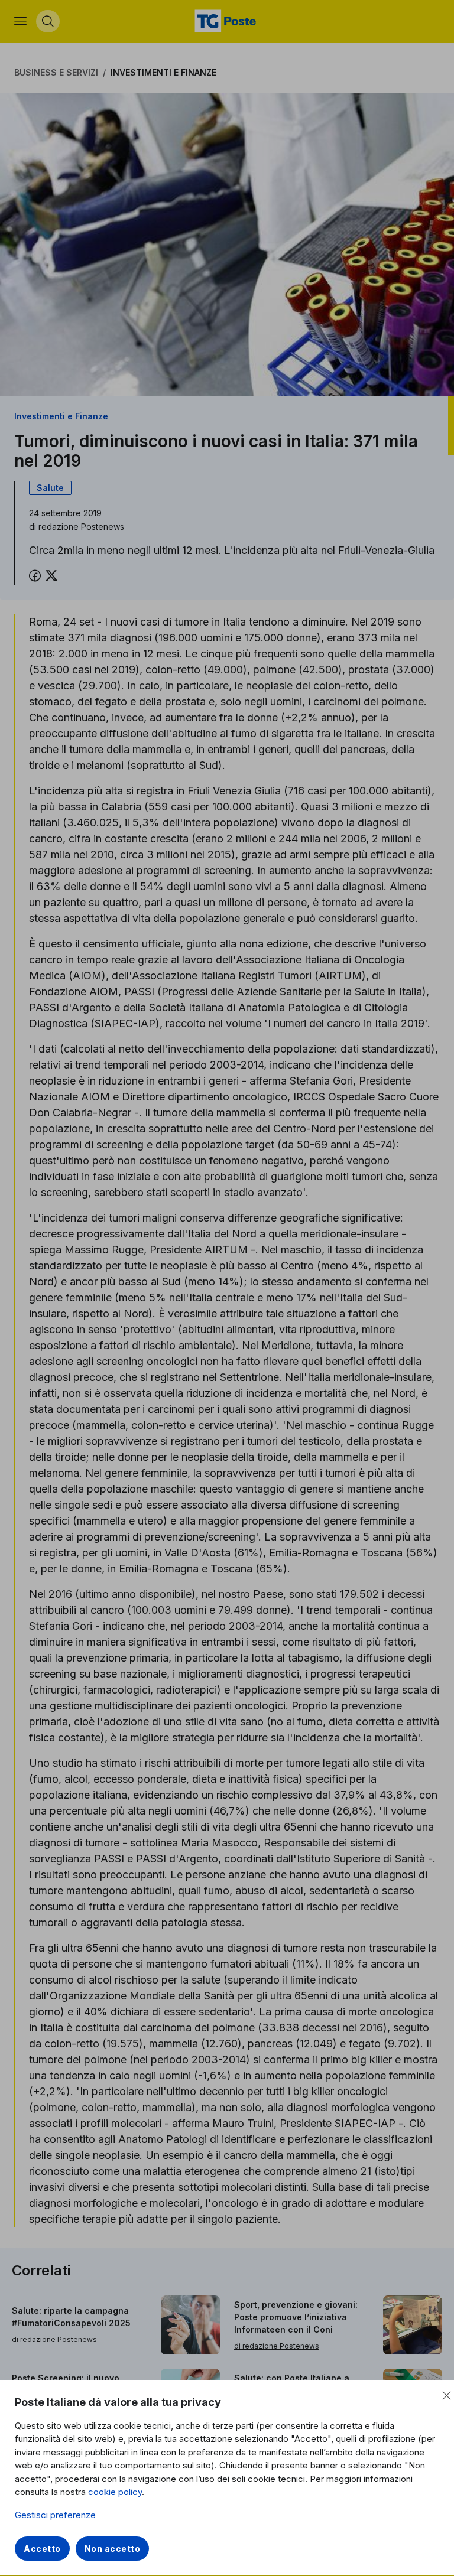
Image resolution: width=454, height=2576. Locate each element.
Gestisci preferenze (55, 2515)
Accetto (42, 2549)
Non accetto (113, 2549)
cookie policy (115, 2492)
